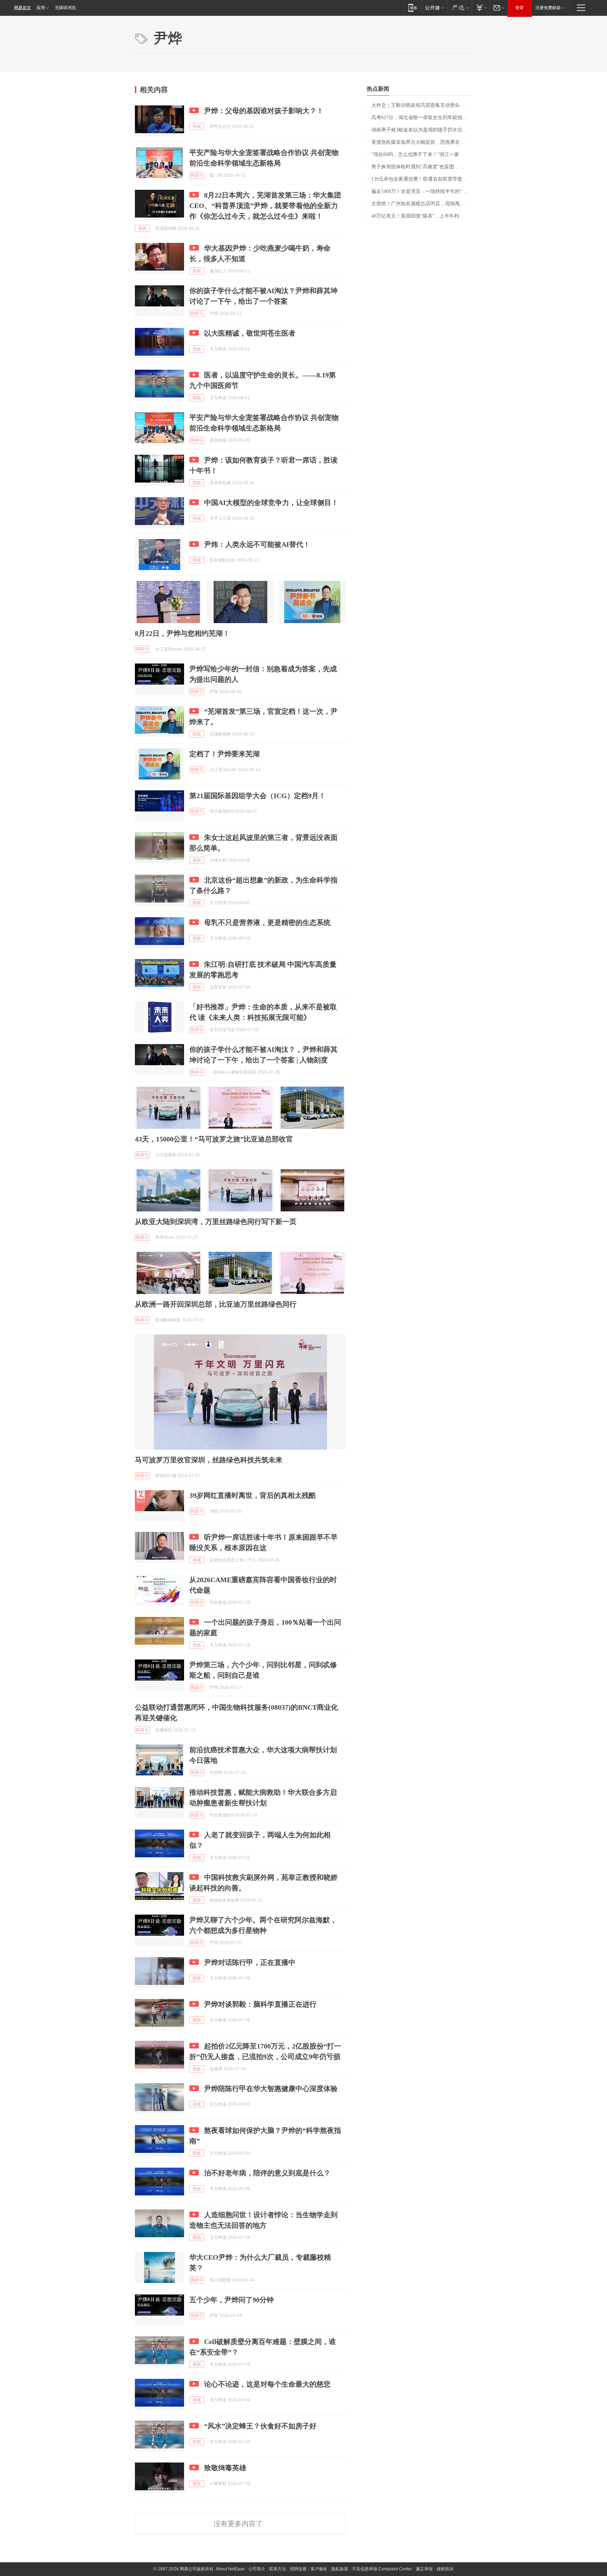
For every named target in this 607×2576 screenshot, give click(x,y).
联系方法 (278, 2569)
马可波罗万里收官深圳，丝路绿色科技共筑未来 (209, 1460)
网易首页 (22, 8)
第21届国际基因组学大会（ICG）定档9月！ (257, 796)
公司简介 (257, 2569)
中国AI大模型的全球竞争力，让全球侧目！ (271, 503)
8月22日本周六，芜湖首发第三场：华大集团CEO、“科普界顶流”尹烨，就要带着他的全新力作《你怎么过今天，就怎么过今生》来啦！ (265, 206)
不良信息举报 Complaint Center (382, 2569)
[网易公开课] (434, 8)
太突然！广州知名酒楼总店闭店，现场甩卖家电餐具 (422, 204)
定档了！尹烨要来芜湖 (224, 754)
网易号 (197, 175)
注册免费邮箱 (548, 8)
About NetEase (230, 2569)
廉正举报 (424, 2569)
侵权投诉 (445, 2569)
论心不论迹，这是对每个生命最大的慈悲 (267, 2384)
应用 (41, 8)
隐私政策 (340, 2569)
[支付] (481, 8)
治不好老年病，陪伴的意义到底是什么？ (267, 2173)
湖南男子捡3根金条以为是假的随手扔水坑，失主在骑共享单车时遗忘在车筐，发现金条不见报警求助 (422, 130)
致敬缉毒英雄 (225, 2468)
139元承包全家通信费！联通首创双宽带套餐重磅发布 (422, 179)
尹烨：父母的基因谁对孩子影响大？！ (264, 111)
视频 (197, 127)
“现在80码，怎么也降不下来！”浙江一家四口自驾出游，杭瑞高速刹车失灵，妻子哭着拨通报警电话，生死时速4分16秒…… (422, 154)
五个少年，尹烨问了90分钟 (231, 2300)
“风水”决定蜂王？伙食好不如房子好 (260, 2426)
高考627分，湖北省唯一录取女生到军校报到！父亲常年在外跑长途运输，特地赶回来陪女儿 (422, 118)
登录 (520, 8)
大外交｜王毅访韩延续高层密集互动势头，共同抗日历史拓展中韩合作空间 (422, 105)
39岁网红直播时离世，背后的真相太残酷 (253, 1495)
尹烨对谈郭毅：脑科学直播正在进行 (260, 2004)
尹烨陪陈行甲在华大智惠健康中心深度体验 (271, 2089)
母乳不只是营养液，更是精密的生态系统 (267, 923)
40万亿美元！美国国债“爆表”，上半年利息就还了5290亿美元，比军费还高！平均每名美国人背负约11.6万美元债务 (422, 216)
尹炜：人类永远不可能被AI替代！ (257, 544)
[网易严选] (459, 8)
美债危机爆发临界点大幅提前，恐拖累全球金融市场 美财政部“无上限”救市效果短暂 (422, 142)
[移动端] (413, 8)
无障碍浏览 (65, 8)
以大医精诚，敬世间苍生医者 (250, 333)
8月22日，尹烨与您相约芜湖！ (182, 633)
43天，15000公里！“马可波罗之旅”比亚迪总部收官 (214, 1139)
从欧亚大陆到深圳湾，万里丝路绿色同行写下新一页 (216, 1222)
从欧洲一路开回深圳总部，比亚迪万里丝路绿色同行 (216, 1304)
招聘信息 (298, 2569)
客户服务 (319, 2569)
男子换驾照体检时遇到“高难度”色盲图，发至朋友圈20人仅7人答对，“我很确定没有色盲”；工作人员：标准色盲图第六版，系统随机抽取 (422, 167)
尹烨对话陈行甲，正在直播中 (250, 1962)
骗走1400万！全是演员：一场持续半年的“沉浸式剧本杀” (422, 191)
